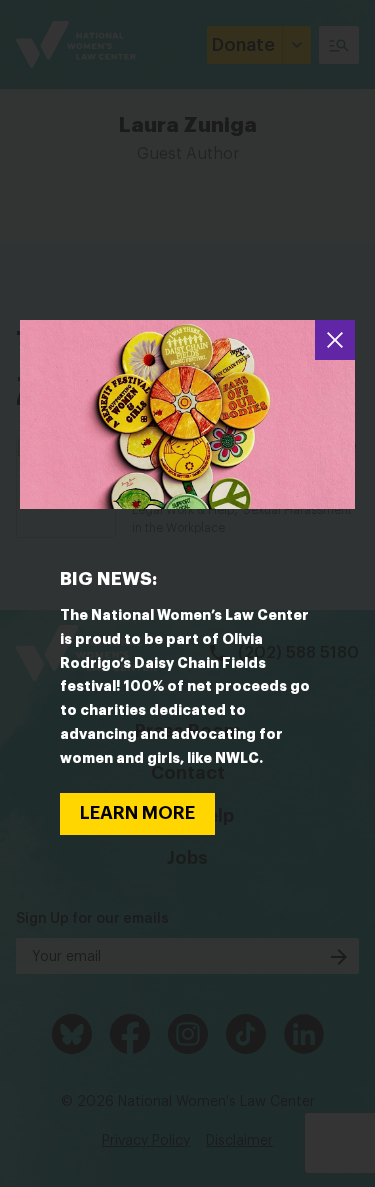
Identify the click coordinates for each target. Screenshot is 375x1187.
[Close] (335, 340)
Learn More (137, 813)
